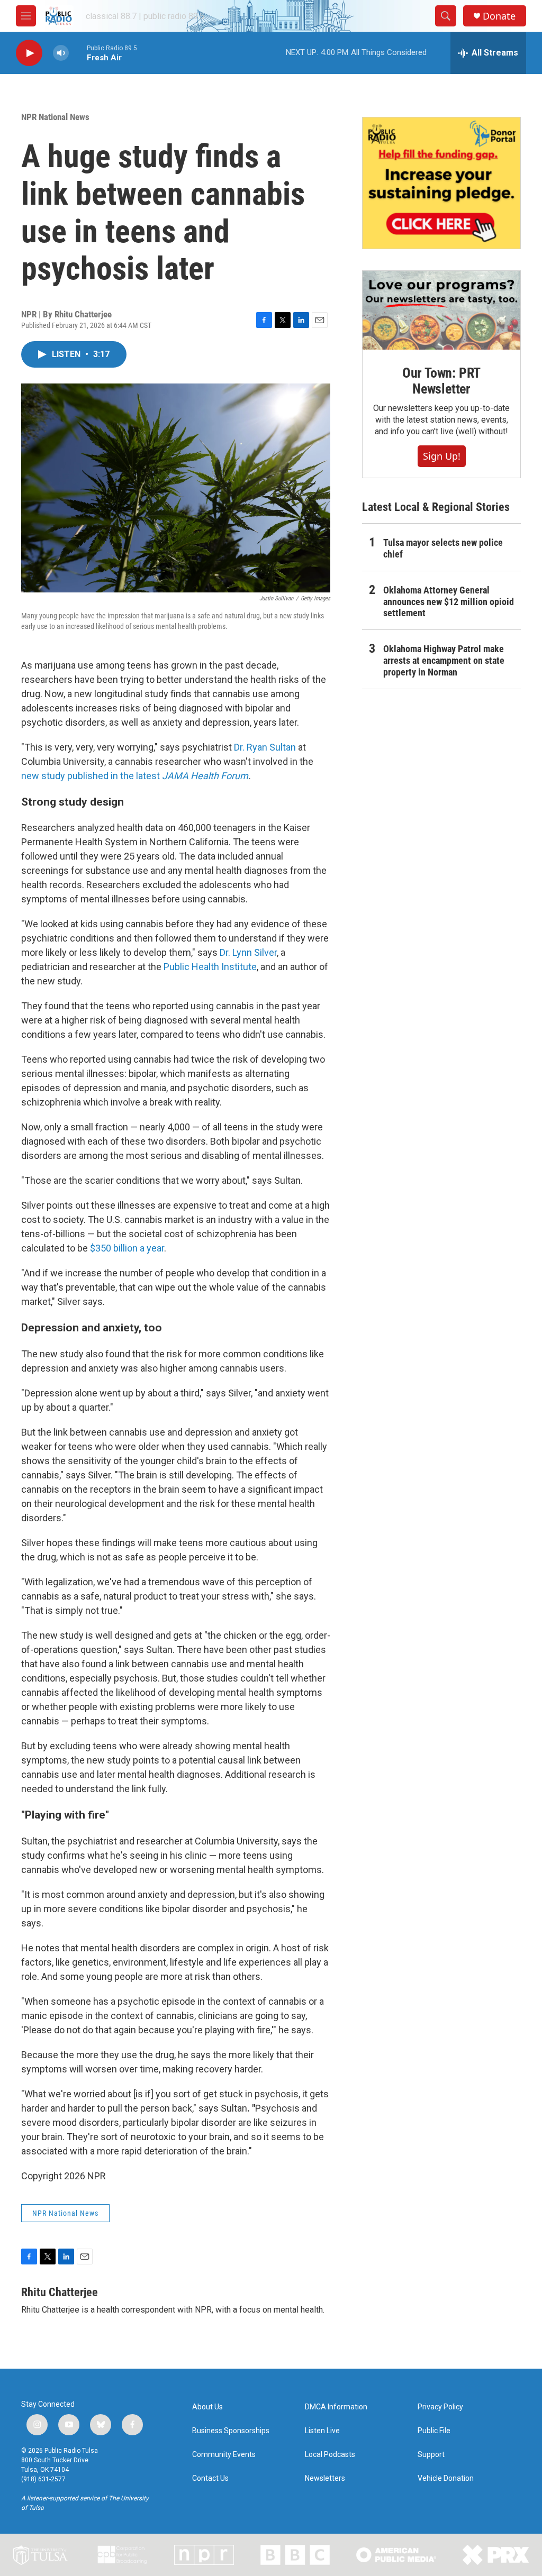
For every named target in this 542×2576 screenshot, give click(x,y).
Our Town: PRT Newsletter (441, 381)
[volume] (61, 53)
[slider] (78, 53)
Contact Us (210, 2478)
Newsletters (325, 2478)
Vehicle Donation (446, 2478)
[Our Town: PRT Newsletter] (441, 310)
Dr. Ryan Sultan (265, 747)
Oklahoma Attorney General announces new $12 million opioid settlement (449, 602)
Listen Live (322, 2431)
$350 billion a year (127, 1248)
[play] (29, 53)
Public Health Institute (210, 967)
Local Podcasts (330, 2455)
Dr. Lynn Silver (248, 952)
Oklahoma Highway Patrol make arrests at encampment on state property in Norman (444, 660)
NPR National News (55, 117)
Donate (499, 16)
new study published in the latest (135, 776)
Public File (434, 2431)
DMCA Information (336, 2407)
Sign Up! (442, 456)
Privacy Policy (440, 2407)
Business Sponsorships (231, 2431)
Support (431, 2455)
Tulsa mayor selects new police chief (443, 548)
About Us (207, 2407)
